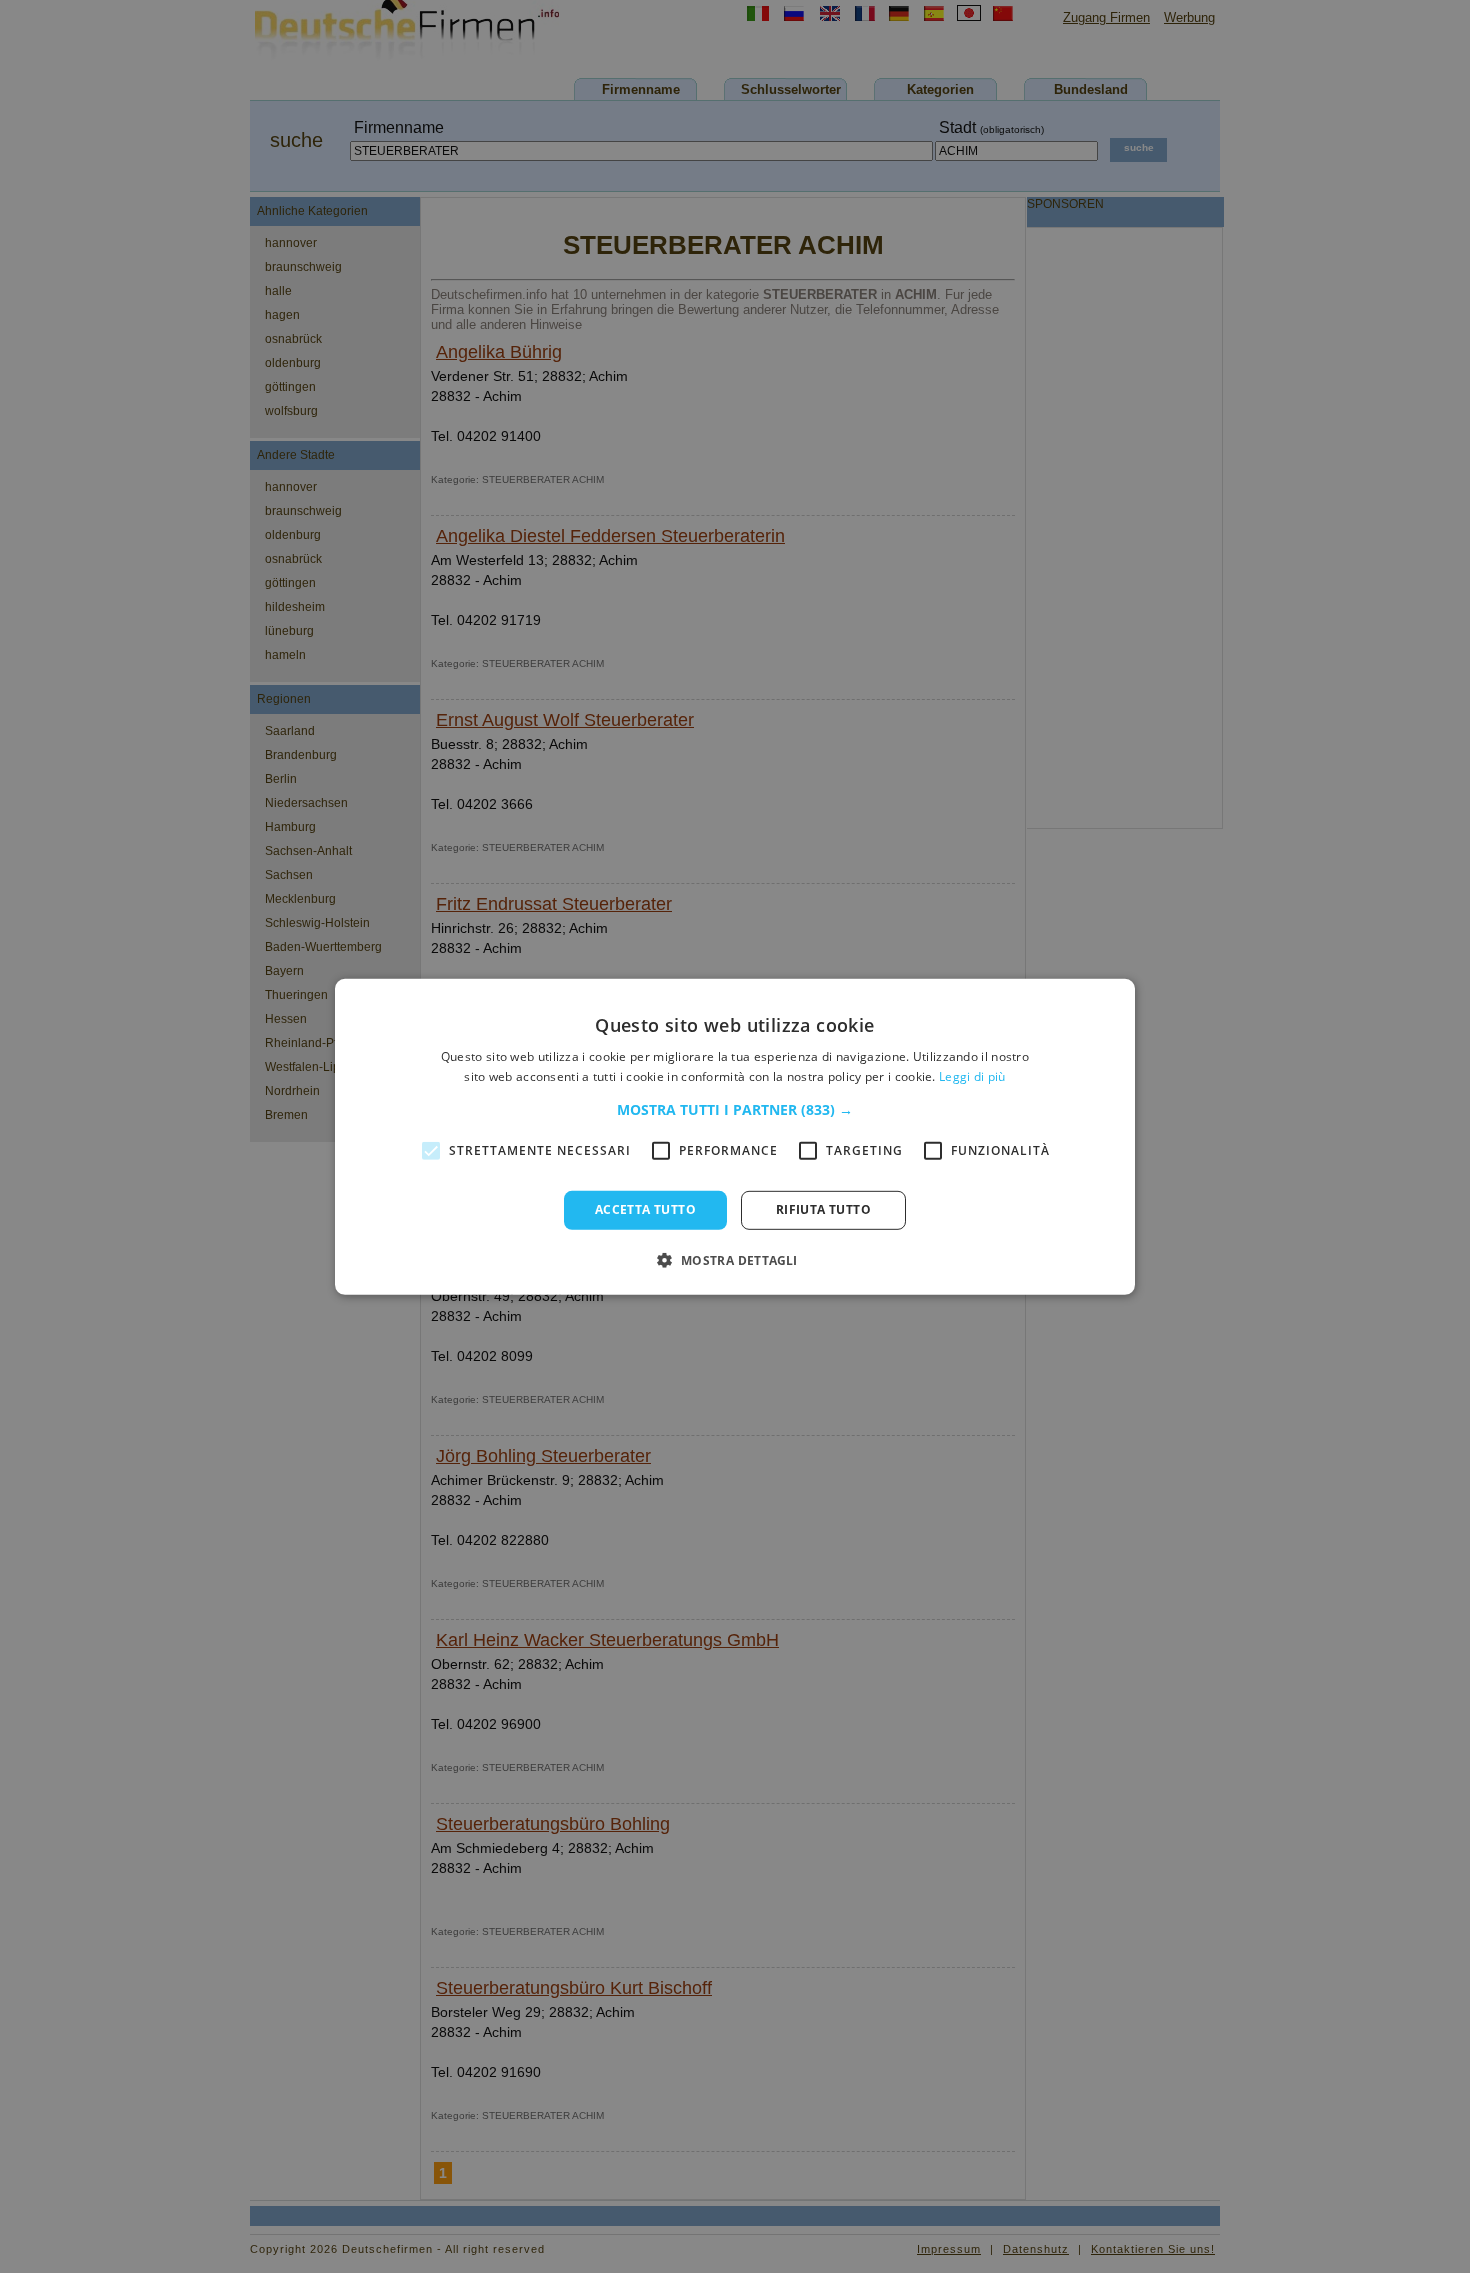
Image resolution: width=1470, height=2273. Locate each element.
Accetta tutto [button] (645, 1209)
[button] (735, 1110)
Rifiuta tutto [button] (823, 1209)
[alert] (735, 1136)
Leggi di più (972, 1076)
